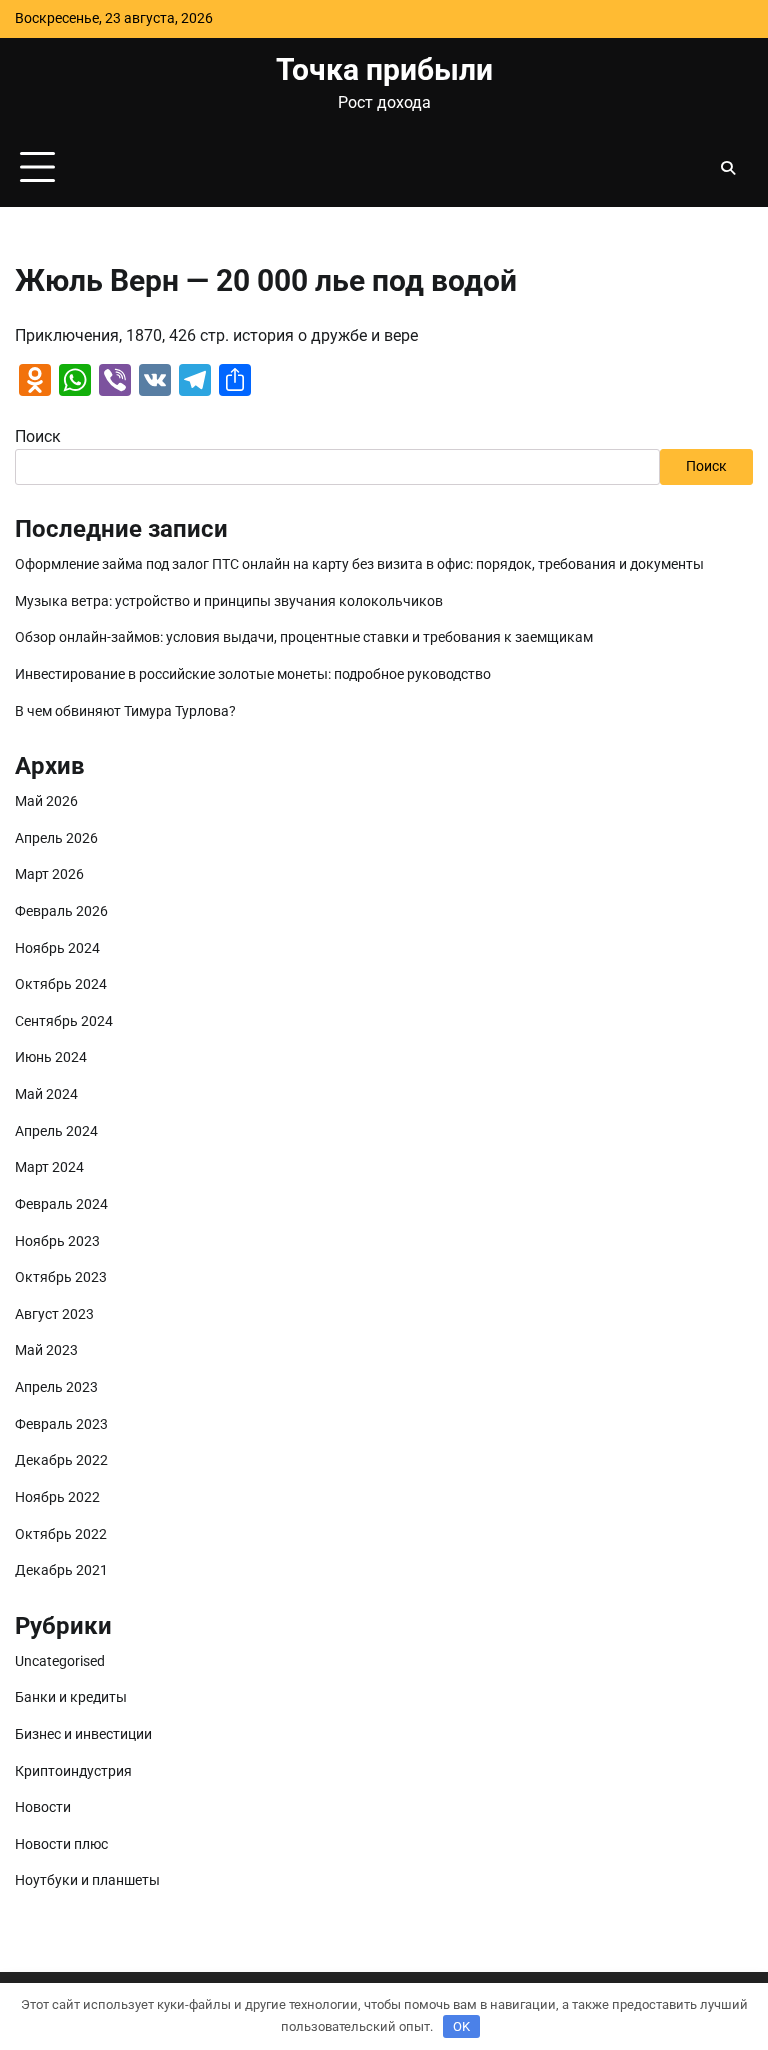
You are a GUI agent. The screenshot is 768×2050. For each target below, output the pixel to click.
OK (461, 2026)
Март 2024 (49, 1167)
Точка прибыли (384, 69)
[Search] (728, 168)
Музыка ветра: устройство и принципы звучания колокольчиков (229, 601)
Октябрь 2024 (61, 984)
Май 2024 (46, 1094)
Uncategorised (60, 1661)
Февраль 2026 (61, 911)
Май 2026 (46, 801)
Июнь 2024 (51, 1057)
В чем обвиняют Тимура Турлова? (125, 711)
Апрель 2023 (56, 1387)
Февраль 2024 (61, 1204)
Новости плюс (61, 1844)
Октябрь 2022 (61, 1534)
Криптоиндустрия (73, 1771)
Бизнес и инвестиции (83, 1734)
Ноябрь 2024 (57, 948)
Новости (43, 1807)
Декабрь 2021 (61, 1570)
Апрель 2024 (56, 1131)
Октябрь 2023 (61, 1277)
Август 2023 (54, 1314)
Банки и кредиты (71, 1697)
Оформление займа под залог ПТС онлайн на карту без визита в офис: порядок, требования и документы (359, 564)
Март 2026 (49, 874)
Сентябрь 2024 (64, 1021)
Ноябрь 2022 (57, 1497)
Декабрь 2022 (61, 1460)
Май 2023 (46, 1350)
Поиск (38, 436)
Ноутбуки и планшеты (87, 1880)
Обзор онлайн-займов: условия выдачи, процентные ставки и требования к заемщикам (304, 637)
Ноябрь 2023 (57, 1241)
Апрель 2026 (56, 838)
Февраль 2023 (61, 1424)
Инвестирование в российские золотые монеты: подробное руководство (253, 674)
